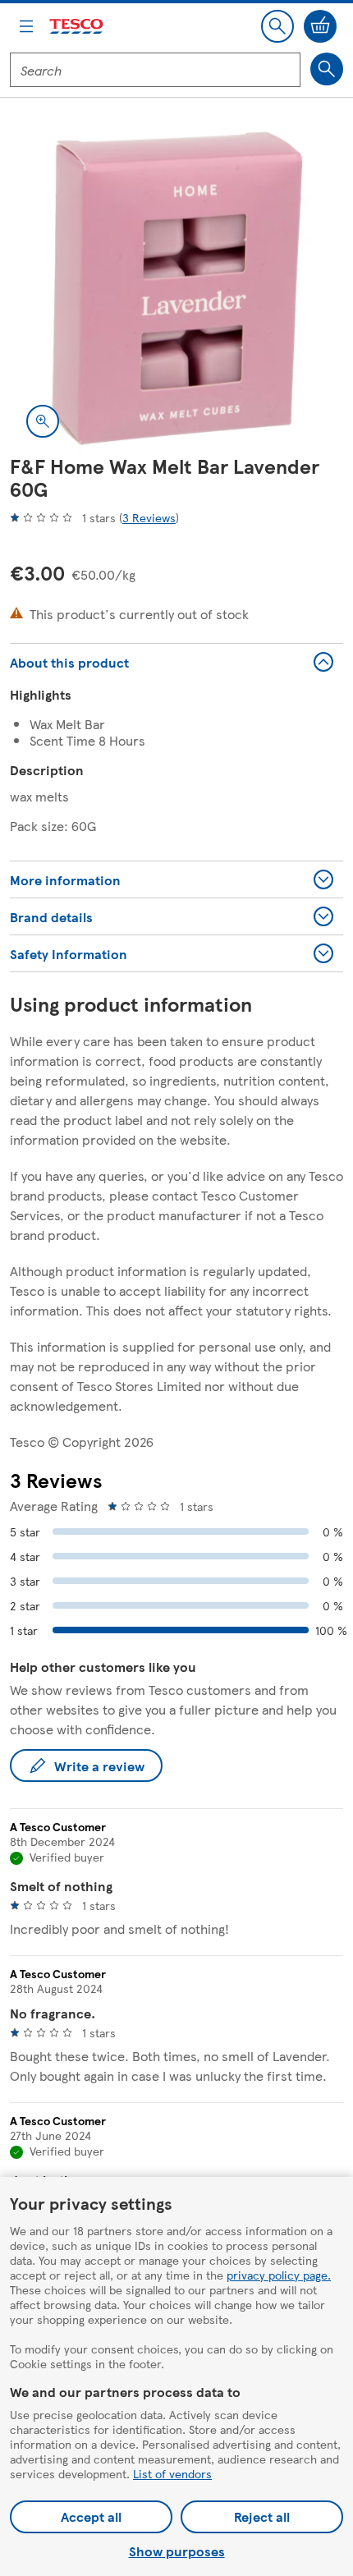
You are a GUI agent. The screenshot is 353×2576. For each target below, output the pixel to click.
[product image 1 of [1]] (176, 287)
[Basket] (320, 26)
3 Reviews (149, 517)
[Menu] (26, 26)
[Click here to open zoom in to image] (43, 421)
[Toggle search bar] (277, 26)
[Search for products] (327, 69)
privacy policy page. (279, 2275)
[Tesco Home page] (77, 27)
